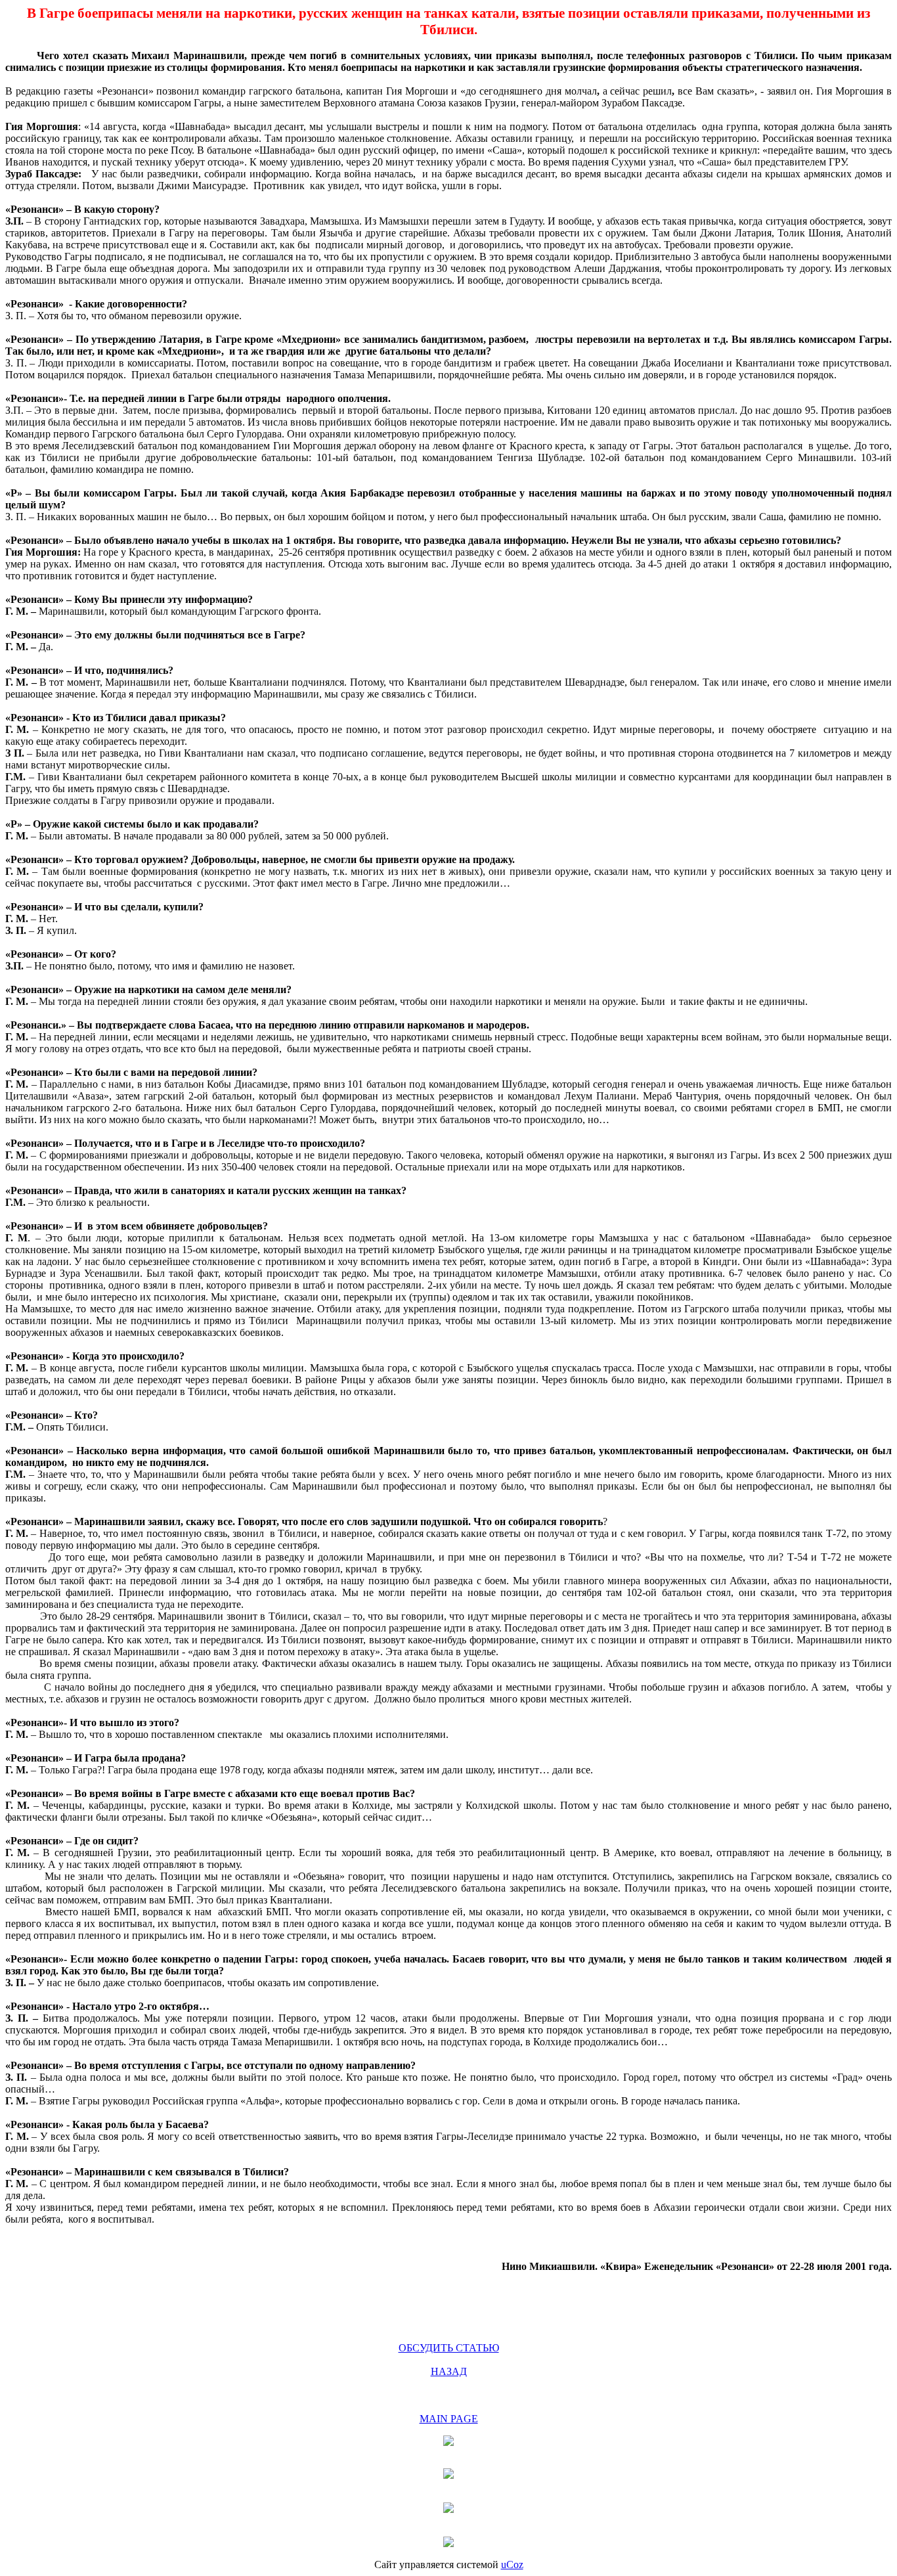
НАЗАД (449, 2371)
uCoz (512, 2565)
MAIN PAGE (449, 2419)
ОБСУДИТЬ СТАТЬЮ (449, 2348)
